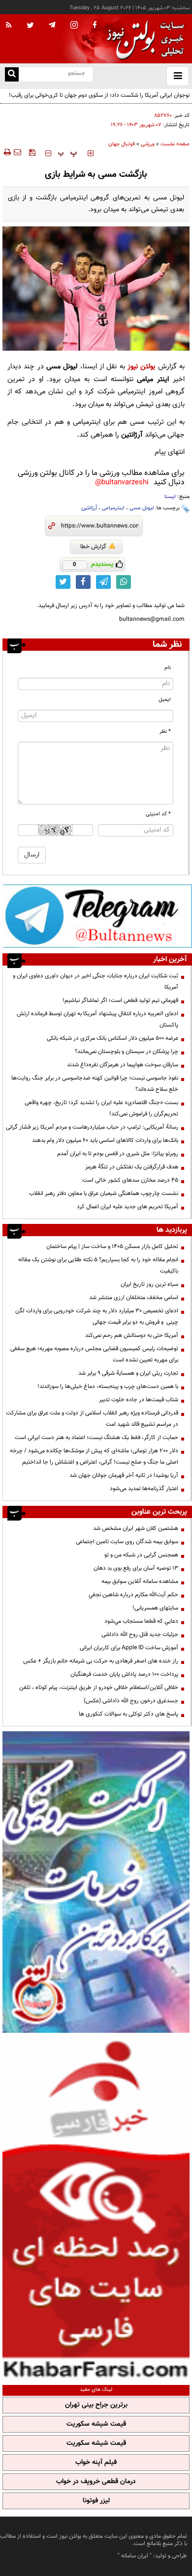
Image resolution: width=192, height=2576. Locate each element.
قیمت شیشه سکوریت (96, 2424)
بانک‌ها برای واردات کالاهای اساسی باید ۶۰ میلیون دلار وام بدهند (105, 1140)
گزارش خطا (93, 547)
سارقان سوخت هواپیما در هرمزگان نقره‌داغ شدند (123, 1065)
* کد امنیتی (158, 814)
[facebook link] (83, 582)
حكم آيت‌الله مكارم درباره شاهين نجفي (133, 1595)
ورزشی (148, 144)
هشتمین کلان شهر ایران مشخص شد (136, 1528)
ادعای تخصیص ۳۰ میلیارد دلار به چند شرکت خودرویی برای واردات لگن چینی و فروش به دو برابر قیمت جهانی (97, 1316)
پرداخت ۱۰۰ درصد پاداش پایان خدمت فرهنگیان (124, 1674)
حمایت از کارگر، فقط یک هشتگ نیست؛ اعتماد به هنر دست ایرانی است (96, 1438)
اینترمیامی (113, 508)
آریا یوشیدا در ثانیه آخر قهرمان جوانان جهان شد (124, 1475)
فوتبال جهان (122, 144)
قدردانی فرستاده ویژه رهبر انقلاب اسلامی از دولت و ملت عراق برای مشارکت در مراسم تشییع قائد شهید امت (92, 1419)
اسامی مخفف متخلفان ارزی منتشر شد (134, 1298)
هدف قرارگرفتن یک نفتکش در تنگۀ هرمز (132, 1167)
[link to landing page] (143, 39)
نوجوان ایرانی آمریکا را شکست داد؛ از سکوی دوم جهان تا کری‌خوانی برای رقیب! (99, 95)
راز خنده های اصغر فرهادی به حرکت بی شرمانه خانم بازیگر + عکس (101, 1661)
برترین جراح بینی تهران (96, 2405)
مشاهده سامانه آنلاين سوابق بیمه (140, 1581)
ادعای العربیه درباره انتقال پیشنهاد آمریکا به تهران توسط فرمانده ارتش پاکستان (97, 1019)
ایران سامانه (135, 2556)
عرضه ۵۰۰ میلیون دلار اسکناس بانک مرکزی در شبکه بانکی (112, 1038)
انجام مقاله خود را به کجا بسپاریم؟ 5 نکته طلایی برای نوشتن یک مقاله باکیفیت (98, 1265)
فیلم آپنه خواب (96, 2463)
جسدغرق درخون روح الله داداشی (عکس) (131, 1701)
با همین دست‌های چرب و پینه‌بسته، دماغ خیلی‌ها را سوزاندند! (108, 1386)
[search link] (12, 74)
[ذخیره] (32, 152)
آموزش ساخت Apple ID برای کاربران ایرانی (129, 1648)
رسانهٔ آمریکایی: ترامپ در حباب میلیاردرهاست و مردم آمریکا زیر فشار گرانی (92, 1127)
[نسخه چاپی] (7, 152)
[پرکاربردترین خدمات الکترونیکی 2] (96, 1882)
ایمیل (165, 700)
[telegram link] (103, 582)
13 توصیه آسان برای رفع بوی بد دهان (136, 1568)
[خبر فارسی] (96, 2208)
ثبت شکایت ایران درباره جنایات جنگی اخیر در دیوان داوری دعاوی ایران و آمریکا (96, 982)
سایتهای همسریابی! (155, 1608)
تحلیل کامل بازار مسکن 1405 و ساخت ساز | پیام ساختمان (112, 1246)
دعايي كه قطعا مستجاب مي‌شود (141, 1621)
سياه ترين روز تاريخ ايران (149, 1284)
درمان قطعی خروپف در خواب (96, 2482)
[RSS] (9, 26)
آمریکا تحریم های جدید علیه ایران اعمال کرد (128, 1207)
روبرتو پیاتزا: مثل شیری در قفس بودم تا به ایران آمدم (118, 1154)
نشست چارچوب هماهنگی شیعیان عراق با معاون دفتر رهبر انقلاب (104, 1193)
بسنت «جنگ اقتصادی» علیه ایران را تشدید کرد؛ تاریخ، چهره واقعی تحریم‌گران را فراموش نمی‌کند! (101, 1108)
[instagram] (74, 26)
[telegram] (52, 25)
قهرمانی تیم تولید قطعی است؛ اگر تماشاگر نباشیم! (120, 1000)
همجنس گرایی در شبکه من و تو (141, 1555)
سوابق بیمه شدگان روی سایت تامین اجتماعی (127, 1542)
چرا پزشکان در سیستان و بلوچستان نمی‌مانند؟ (127, 1052)
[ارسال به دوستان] (17, 152)
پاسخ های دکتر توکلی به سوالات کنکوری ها (128, 1714)
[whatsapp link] (124, 582)
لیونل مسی (142, 508)
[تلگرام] (97, 916)
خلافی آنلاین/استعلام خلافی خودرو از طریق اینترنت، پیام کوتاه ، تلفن (99, 1688)
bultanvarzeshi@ (122, 483)
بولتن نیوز (141, 367)
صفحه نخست (175, 144)
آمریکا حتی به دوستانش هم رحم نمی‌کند (132, 1335)
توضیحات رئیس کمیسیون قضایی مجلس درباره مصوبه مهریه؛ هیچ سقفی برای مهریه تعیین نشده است (94, 1354)
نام (168, 668)
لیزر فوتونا (96, 2501)
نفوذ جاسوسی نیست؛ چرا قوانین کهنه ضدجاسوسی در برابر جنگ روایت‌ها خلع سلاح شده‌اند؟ (95, 1084)
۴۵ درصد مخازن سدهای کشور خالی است (130, 1180)
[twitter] (30, 26)
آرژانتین (89, 508)
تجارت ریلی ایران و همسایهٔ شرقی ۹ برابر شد (128, 1373)
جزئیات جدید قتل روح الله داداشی (140, 1634)
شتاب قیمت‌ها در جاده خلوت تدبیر (139, 1400)
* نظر (165, 732)
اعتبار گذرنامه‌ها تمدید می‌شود (144, 1489)
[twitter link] (63, 582)
